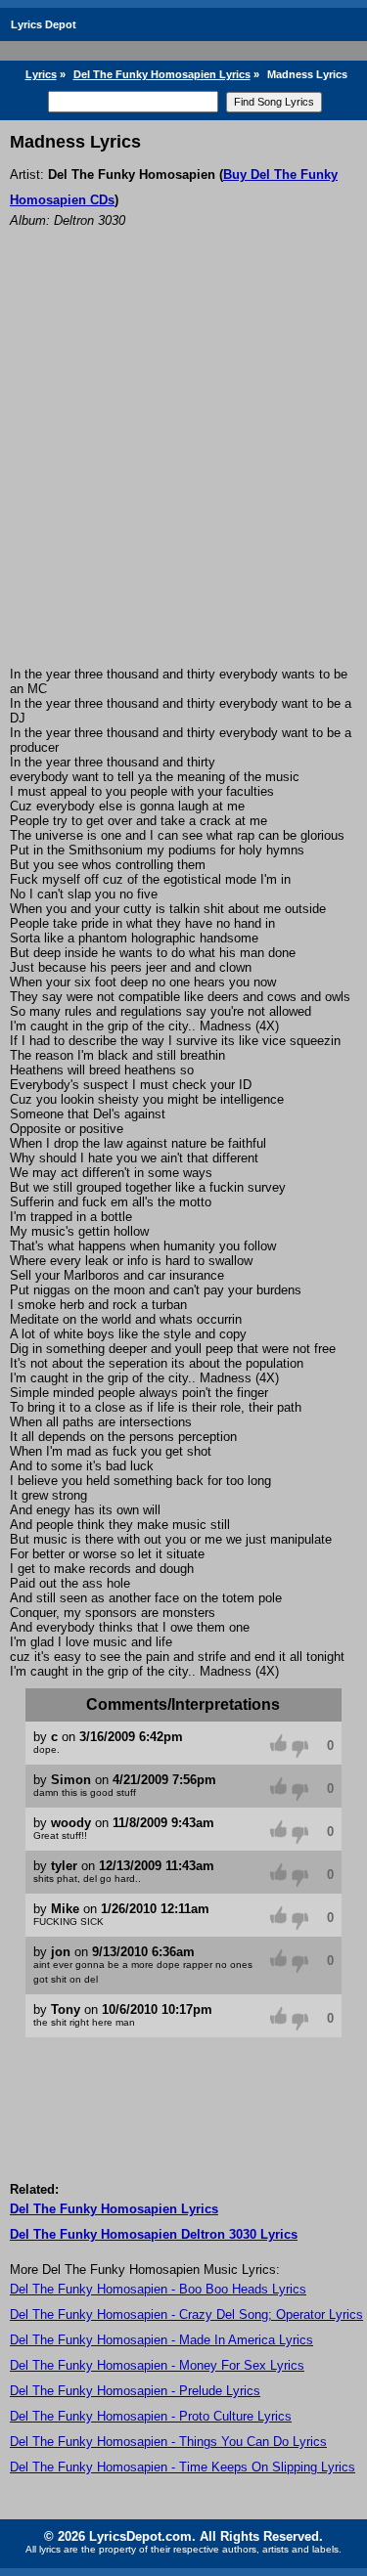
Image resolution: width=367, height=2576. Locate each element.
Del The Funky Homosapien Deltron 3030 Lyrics (154, 2234)
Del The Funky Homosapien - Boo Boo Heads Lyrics (158, 2289)
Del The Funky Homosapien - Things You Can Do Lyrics (168, 2442)
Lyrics (41, 74)
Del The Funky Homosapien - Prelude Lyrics (135, 2391)
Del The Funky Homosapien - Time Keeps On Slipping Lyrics (183, 2467)
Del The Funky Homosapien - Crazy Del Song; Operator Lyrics (186, 2314)
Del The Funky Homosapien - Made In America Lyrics (161, 2340)
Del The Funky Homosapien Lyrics (162, 74)
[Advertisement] (183, 474)
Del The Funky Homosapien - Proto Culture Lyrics (151, 2416)
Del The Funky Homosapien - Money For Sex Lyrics (157, 2365)
